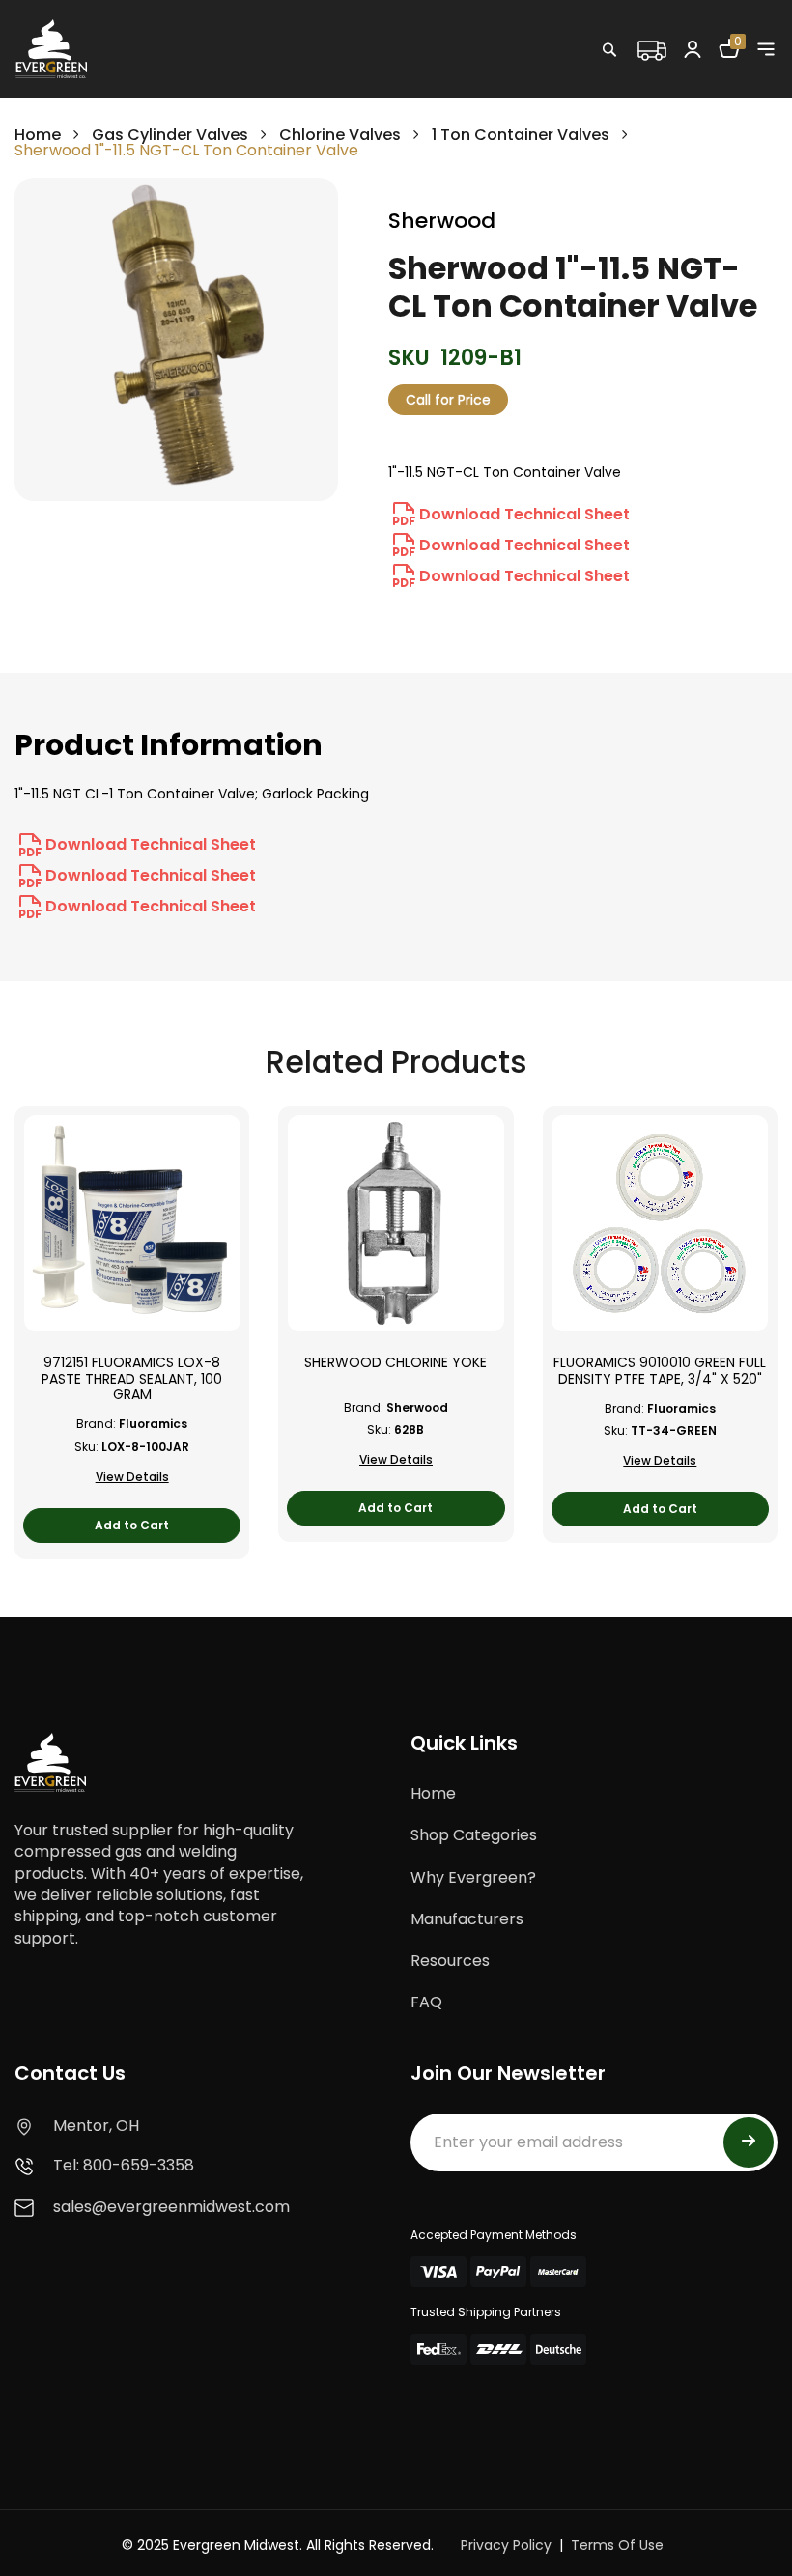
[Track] (651, 48)
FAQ (426, 2002)
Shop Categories (474, 1835)
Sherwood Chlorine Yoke (396, 1363)
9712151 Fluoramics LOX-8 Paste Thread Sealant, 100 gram (132, 1379)
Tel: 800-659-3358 (124, 2165)
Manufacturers (467, 1919)
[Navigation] (766, 49)
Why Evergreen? (473, 1877)
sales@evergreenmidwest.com (171, 2207)
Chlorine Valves (340, 135)
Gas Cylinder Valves (170, 135)
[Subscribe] (749, 2142)
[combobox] (671, 92)
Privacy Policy (506, 2545)
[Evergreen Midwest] (51, 48)
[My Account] (693, 48)
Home (38, 135)
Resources (450, 1960)
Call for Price (448, 400)
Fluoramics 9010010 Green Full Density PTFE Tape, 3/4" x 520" (660, 1371)
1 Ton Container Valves (521, 135)
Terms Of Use (617, 2545)
